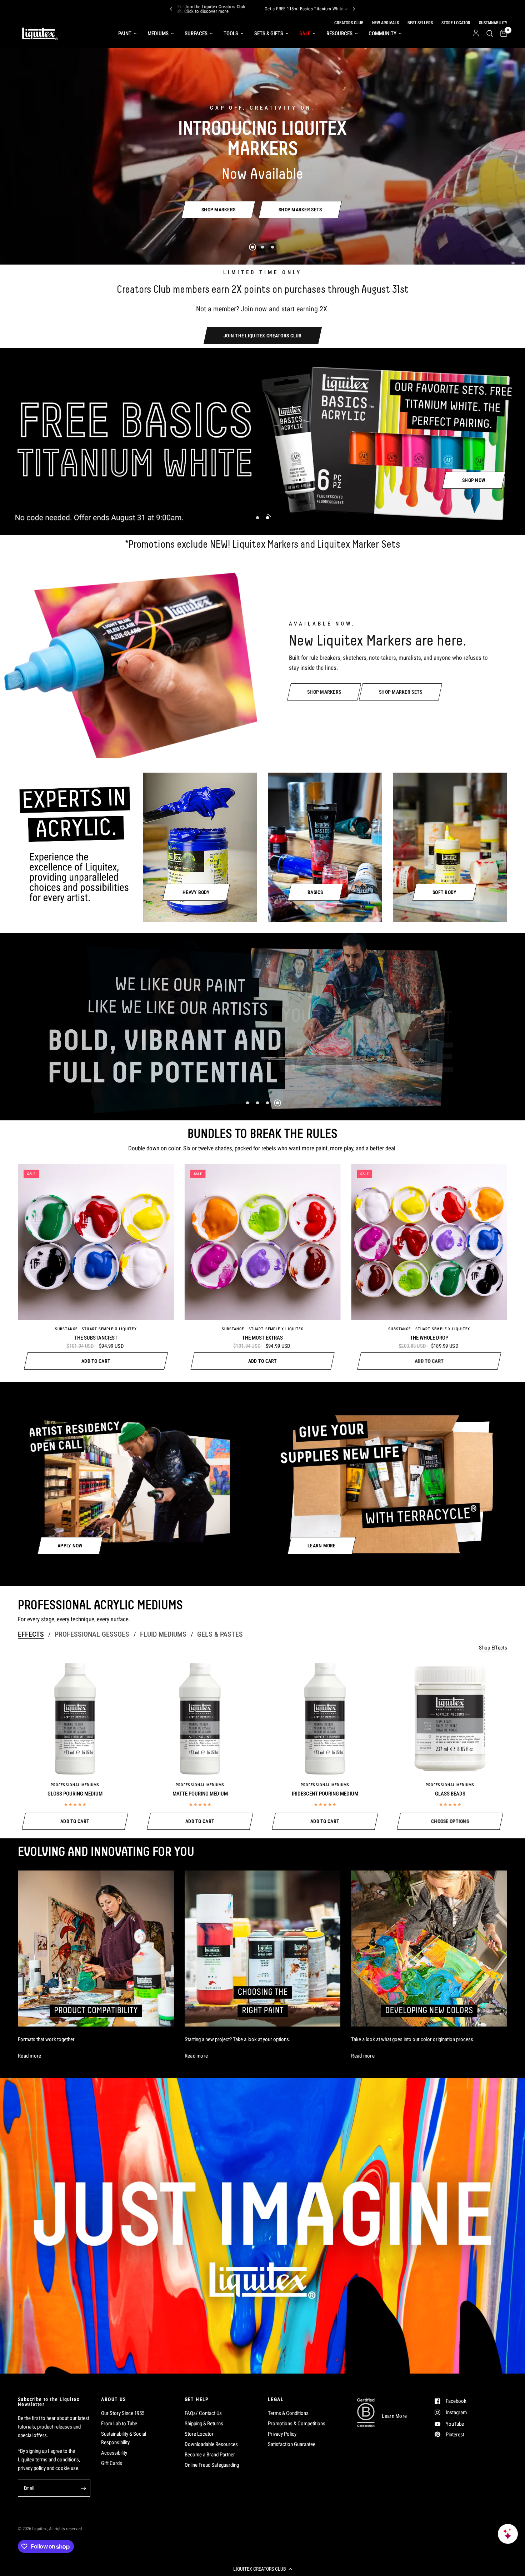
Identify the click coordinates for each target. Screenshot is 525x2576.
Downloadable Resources (211, 2444)
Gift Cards (112, 2463)
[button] (262, 2569)
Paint (125, 34)
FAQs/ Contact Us (203, 2413)
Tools (231, 34)
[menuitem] (127, 34)
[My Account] (476, 34)
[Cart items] (502, 34)
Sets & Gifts (269, 34)
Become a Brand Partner (210, 2455)
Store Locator (199, 2434)
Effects (31, 1634)
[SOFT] (450, 847)
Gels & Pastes (220, 1634)
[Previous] (171, 9)
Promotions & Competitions (297, 2424)
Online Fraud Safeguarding (212, 2465)
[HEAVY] (200, 847)
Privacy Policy (282, 2434)
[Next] (354, 9)
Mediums (158, 34)
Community (382, 34)
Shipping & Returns (204, 2424)
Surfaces (196, 34)
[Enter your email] (83, 2488)
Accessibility (114, 2453)
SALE (305, 34)
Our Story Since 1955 (123, 2413)
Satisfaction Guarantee (292, 2444)
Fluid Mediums (163, 1634)
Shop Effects (493, 1648)
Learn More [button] (394, 2416)
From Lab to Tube (119, 2424)
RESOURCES (339, 34)
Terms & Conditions (288, 2413)
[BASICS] (325, 847)
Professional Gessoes (92, 1634)
